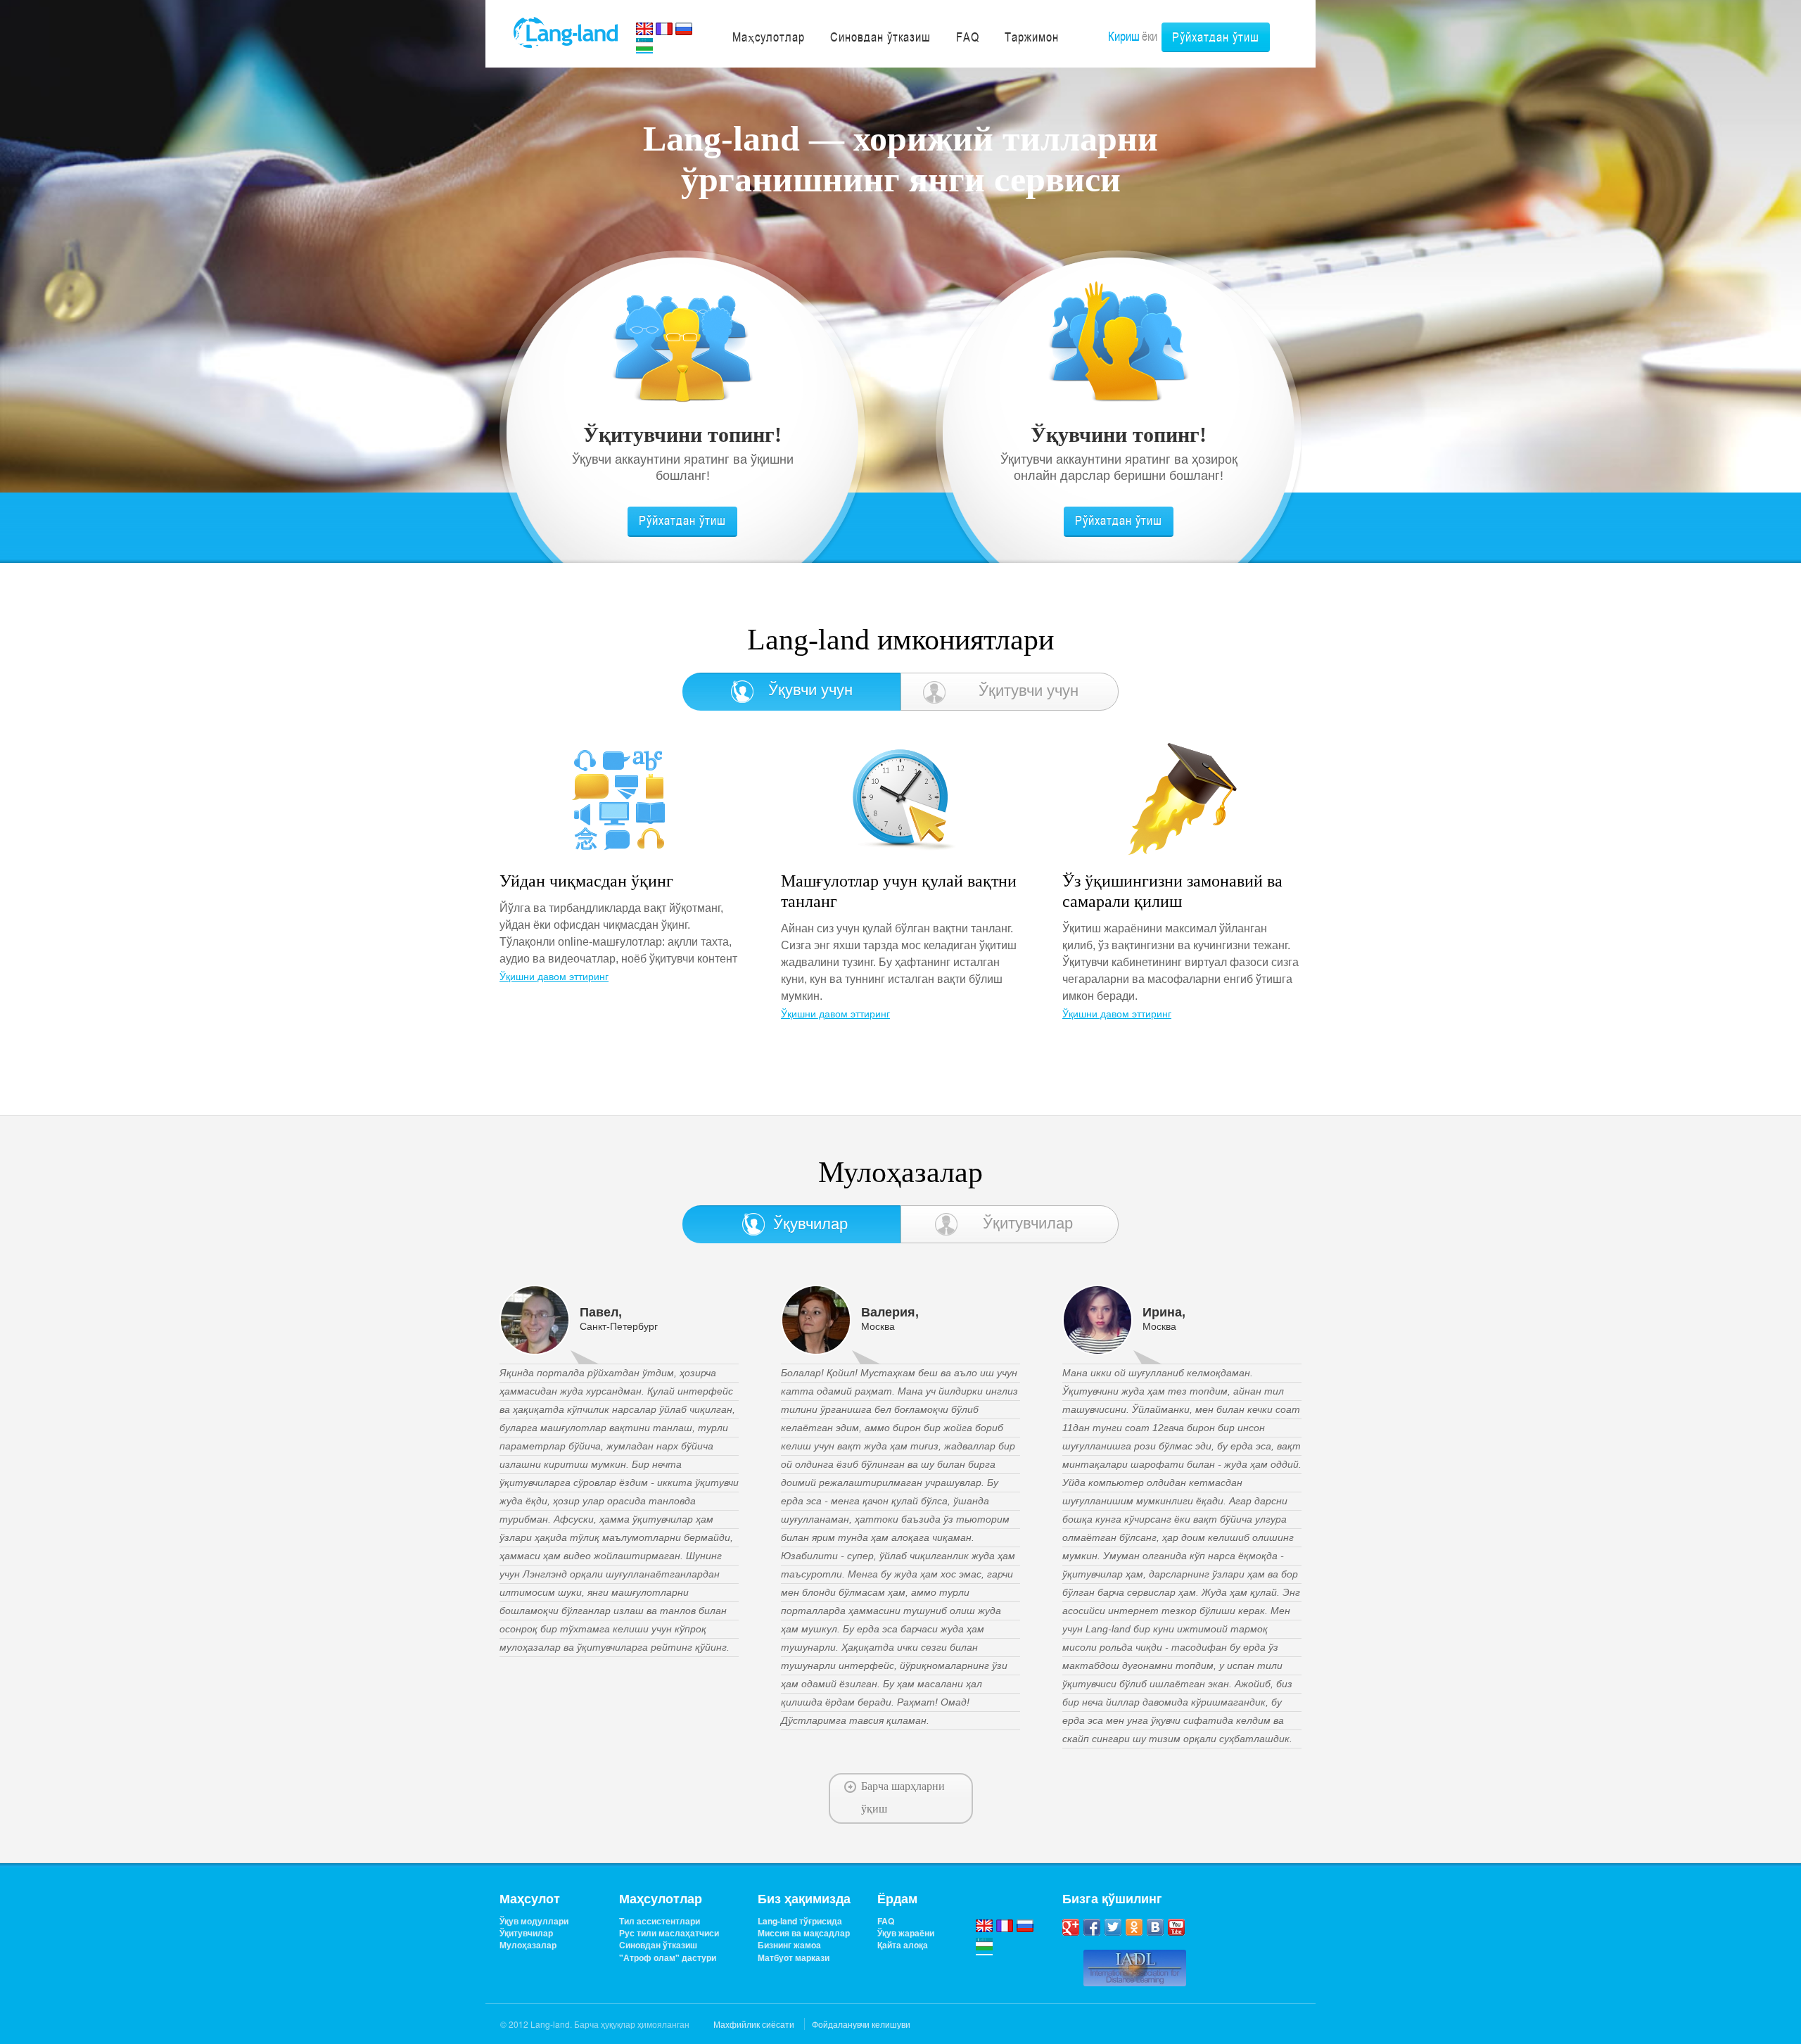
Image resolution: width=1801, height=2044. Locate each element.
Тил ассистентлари (660, 1921)
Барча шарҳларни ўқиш (903, 1797)
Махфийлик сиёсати (754, 2024)
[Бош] (566, 31)
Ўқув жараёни (906, 1933)
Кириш (1124, 36)
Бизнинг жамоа (789, 1945)
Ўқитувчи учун (1029, 691)
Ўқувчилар (810, 1224)
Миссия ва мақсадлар (804, 1933)
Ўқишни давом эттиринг (554, 979)
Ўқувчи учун (810, 690)
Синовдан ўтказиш (658, 1945)
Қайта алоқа (903, 1945)
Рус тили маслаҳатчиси (669, 1933)
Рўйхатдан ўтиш (1216, 37)
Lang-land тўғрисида (800, 1921)
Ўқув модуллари (534, 1921)
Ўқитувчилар (1028, 1223)
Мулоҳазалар (528, 1945)
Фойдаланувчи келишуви (861, 2024)
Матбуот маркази (794, 1958)
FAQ (886, 1921)
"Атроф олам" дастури (668, 1958)
